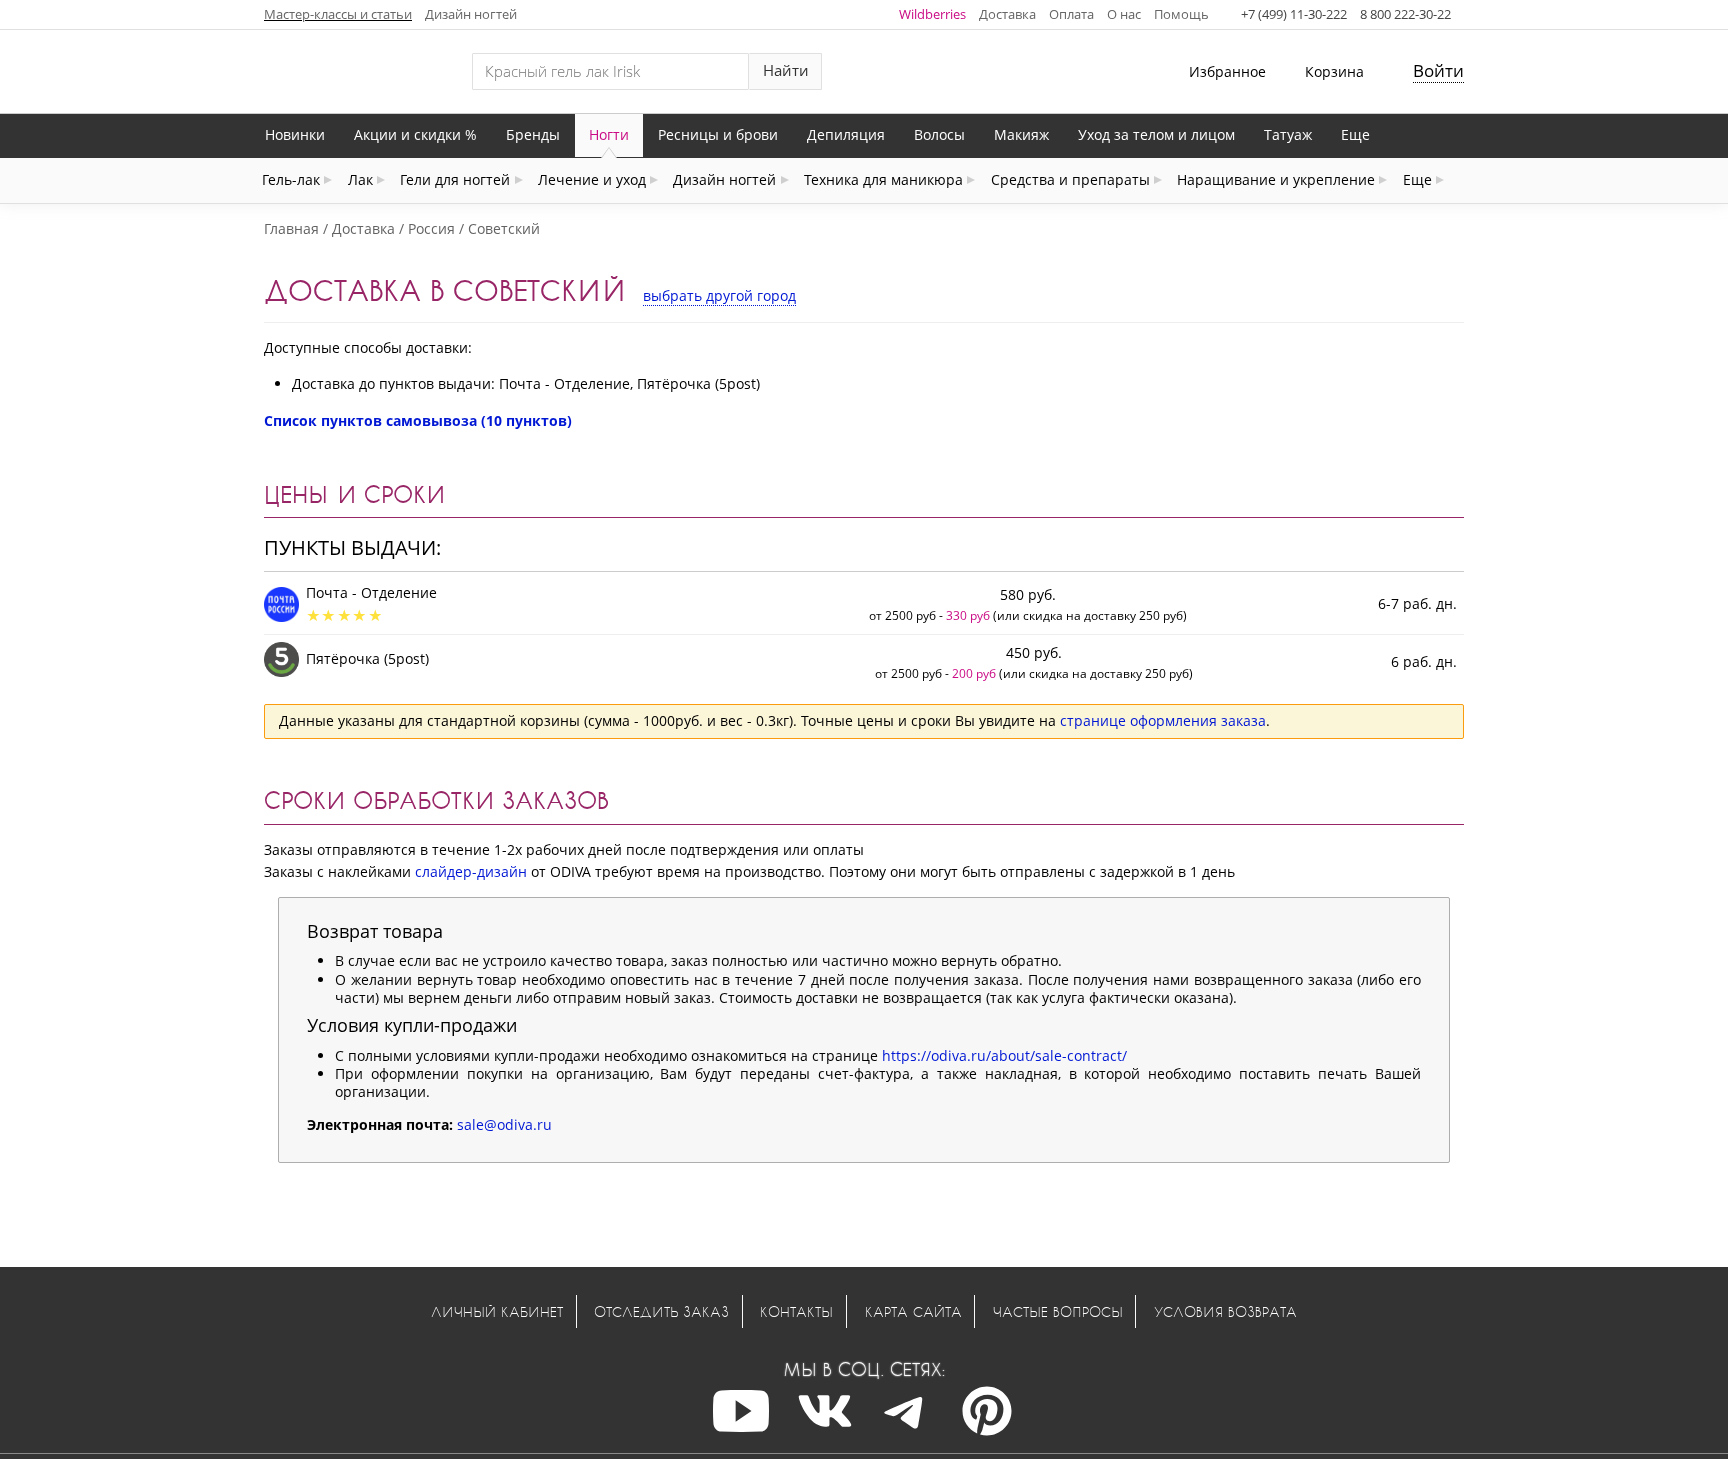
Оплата (1071, 14)
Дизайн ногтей (471, 14)
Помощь (1181, 14)
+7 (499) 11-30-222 (1294, 14)
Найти (786, 70)
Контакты (796, 1311)
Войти (1438, 70)
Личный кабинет (497, 1311)
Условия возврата (1225, 1311)
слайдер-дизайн (471, 871)
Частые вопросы (1058, 1311)
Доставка (1007, 14)
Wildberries (932, 14)
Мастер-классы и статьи (338, 14)
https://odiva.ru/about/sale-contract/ (1004, 1055)
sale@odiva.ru (504, 1124)
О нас (1124, 14)
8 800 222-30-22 (1405, 14)
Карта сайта (913, 1311)
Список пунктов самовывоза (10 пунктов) (418, 420)
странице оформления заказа (1163, 720)
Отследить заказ (661, 1311)
